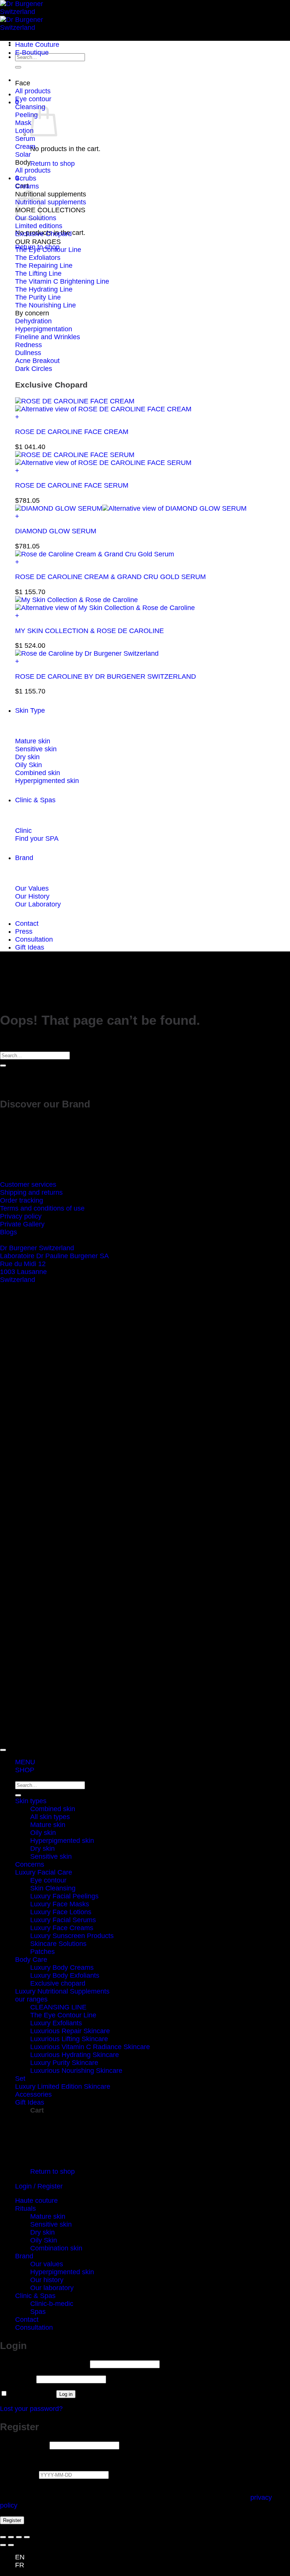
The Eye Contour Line (63, 2015)
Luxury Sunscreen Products (72, 1936)
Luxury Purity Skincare (64, 2063)
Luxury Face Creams (62, 1928)
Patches (42, 1952)
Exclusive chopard (58, 1983)
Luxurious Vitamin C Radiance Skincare (90, 2047)
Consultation (34, 939)
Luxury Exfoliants (56, 2023)
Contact (27, 924)
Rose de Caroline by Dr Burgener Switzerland (106, 676)
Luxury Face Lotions (61, 1912)
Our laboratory (52, 2288)
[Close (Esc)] (27, 2537)
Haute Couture (37, 45)
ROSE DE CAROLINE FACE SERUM (72, 485)
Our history (47, 2280)
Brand (24, 858)
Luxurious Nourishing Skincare (76, 2071)
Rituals (25, 2208)
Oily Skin (44, 2240)
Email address (24, 2445)
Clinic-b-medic (52, 2304)
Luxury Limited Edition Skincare (63, 2086)
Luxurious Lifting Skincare (69, 2039)
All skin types (50, 1817)
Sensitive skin (51, 1856)
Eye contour (48, 1880)
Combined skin (53, 1809)
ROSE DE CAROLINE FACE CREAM (72, 432)
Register (12, 2520)
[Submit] (18, 67)
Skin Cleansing (53, 1888)
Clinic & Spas (35, 800)
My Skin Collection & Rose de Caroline (89, 631)
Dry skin (42, 1849)
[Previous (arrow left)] (3, 2545)
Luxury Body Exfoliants (65, 1975)
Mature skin (48, 1825)
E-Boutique (32, 53)
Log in (66, 2394)
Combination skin (56, 2248)
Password (17, 2379)
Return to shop (52, 164)
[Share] (19, 2537)
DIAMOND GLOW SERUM (56, 531)
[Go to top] (3, 1750)
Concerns (30, 1864)
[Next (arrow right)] (11, 2545)
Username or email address (44, 2364)
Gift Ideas (30, 947)
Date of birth (19, 2474)
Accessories (33, 2094)
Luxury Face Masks (60, 1904)
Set (20, 2079)
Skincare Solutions (58, 1944)
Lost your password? (31, 2409)
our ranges (31, 1999)
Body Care (31, 1960)
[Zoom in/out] (3, 2537)
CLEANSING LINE (58, 2007)
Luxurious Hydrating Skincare (75, 2055)
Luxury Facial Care (44, 1872)
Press (24, 931)
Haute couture (36, 2201)
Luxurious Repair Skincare (70, 2031)
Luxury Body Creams (62, 1968)
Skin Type (30, 710)
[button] (153, 417)
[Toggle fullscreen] (11, 2537)
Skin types (31, 1801)
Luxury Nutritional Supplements (62, 1991)
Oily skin (43, 1833)
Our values (47, 2264)
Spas (38, 2312)
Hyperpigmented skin (62, 1841)
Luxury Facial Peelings (64, 1896)
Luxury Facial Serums (63, 1920)
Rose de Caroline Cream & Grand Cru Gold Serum (110, 577)
